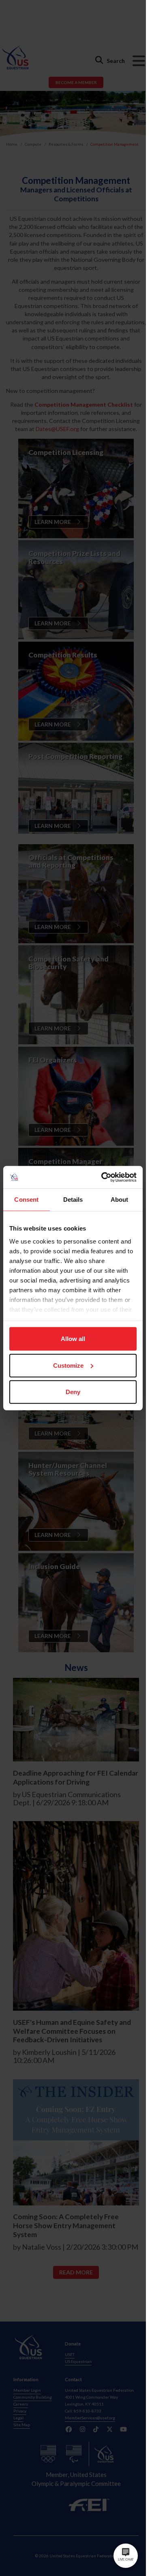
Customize (68, 1365)
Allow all (73, 1339)
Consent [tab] (26, 1200)
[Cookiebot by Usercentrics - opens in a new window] (103, 1177)
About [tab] (120, 1200)
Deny (73, 1392)
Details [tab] (73, 1200)
